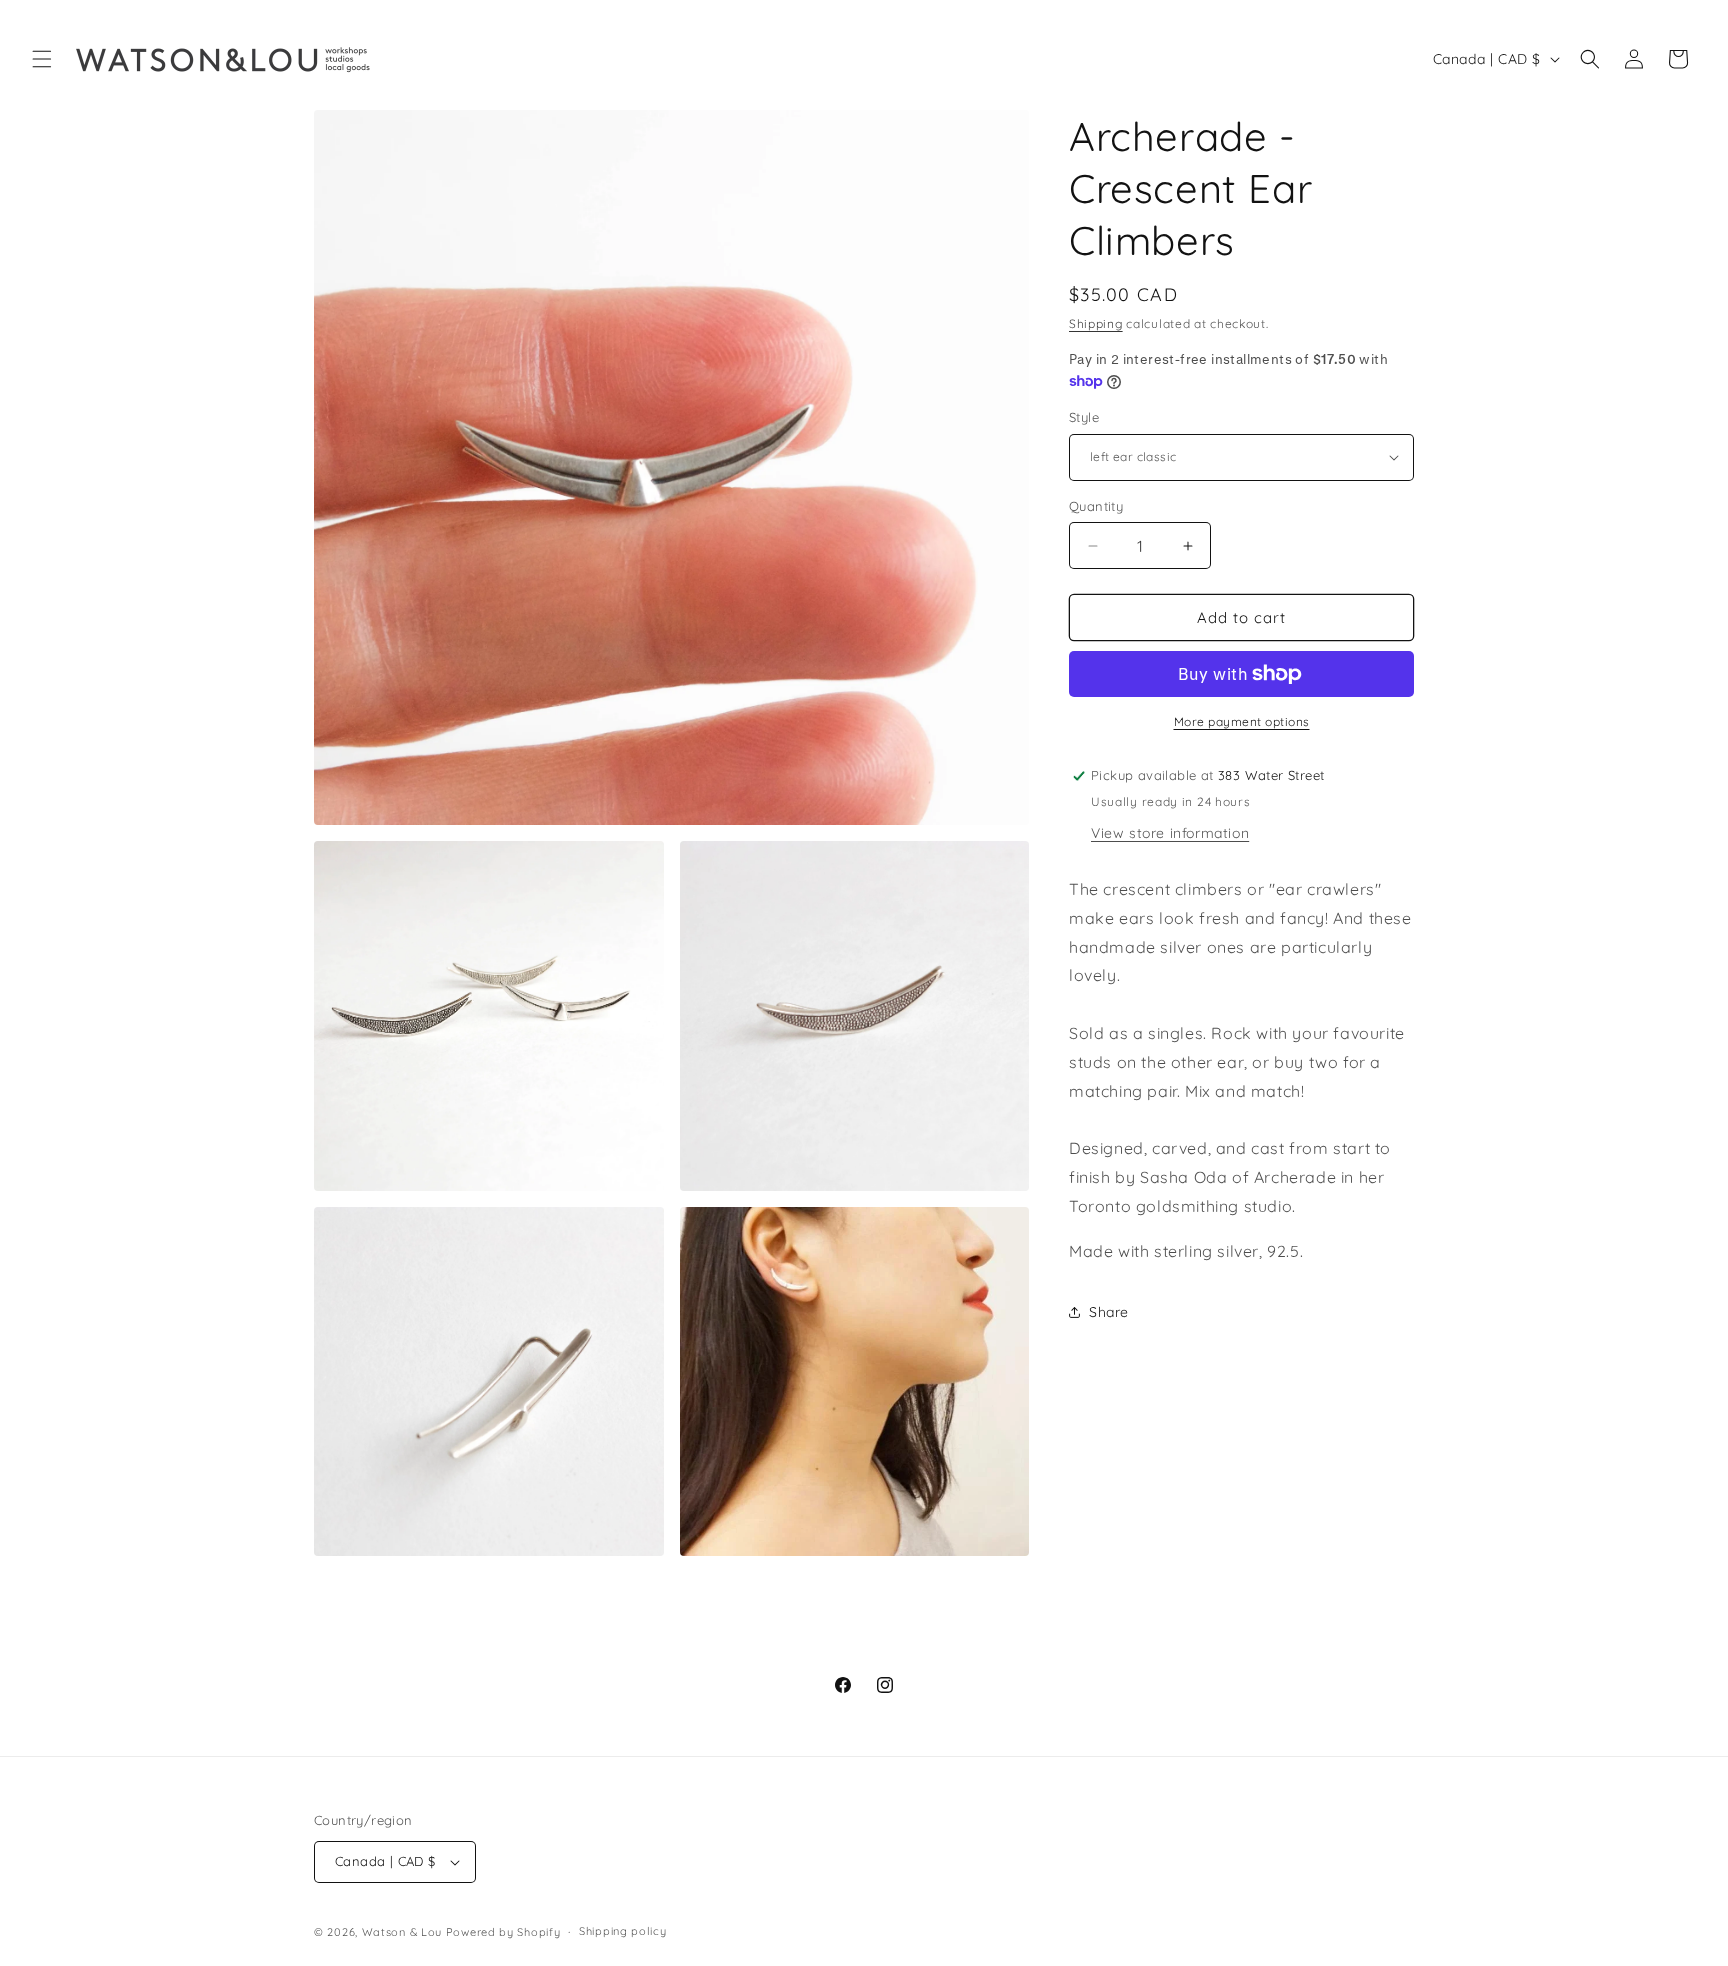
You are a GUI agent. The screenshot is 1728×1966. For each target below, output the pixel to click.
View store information (1170, 833)
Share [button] (1109, 1312)
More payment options (1242, 721)
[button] (42, 59)
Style (1084, 417)
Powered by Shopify (503, 1932)
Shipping (1096, 323)
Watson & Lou (402, 1932)
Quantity (1096, 506)
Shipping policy (623, 1931)
